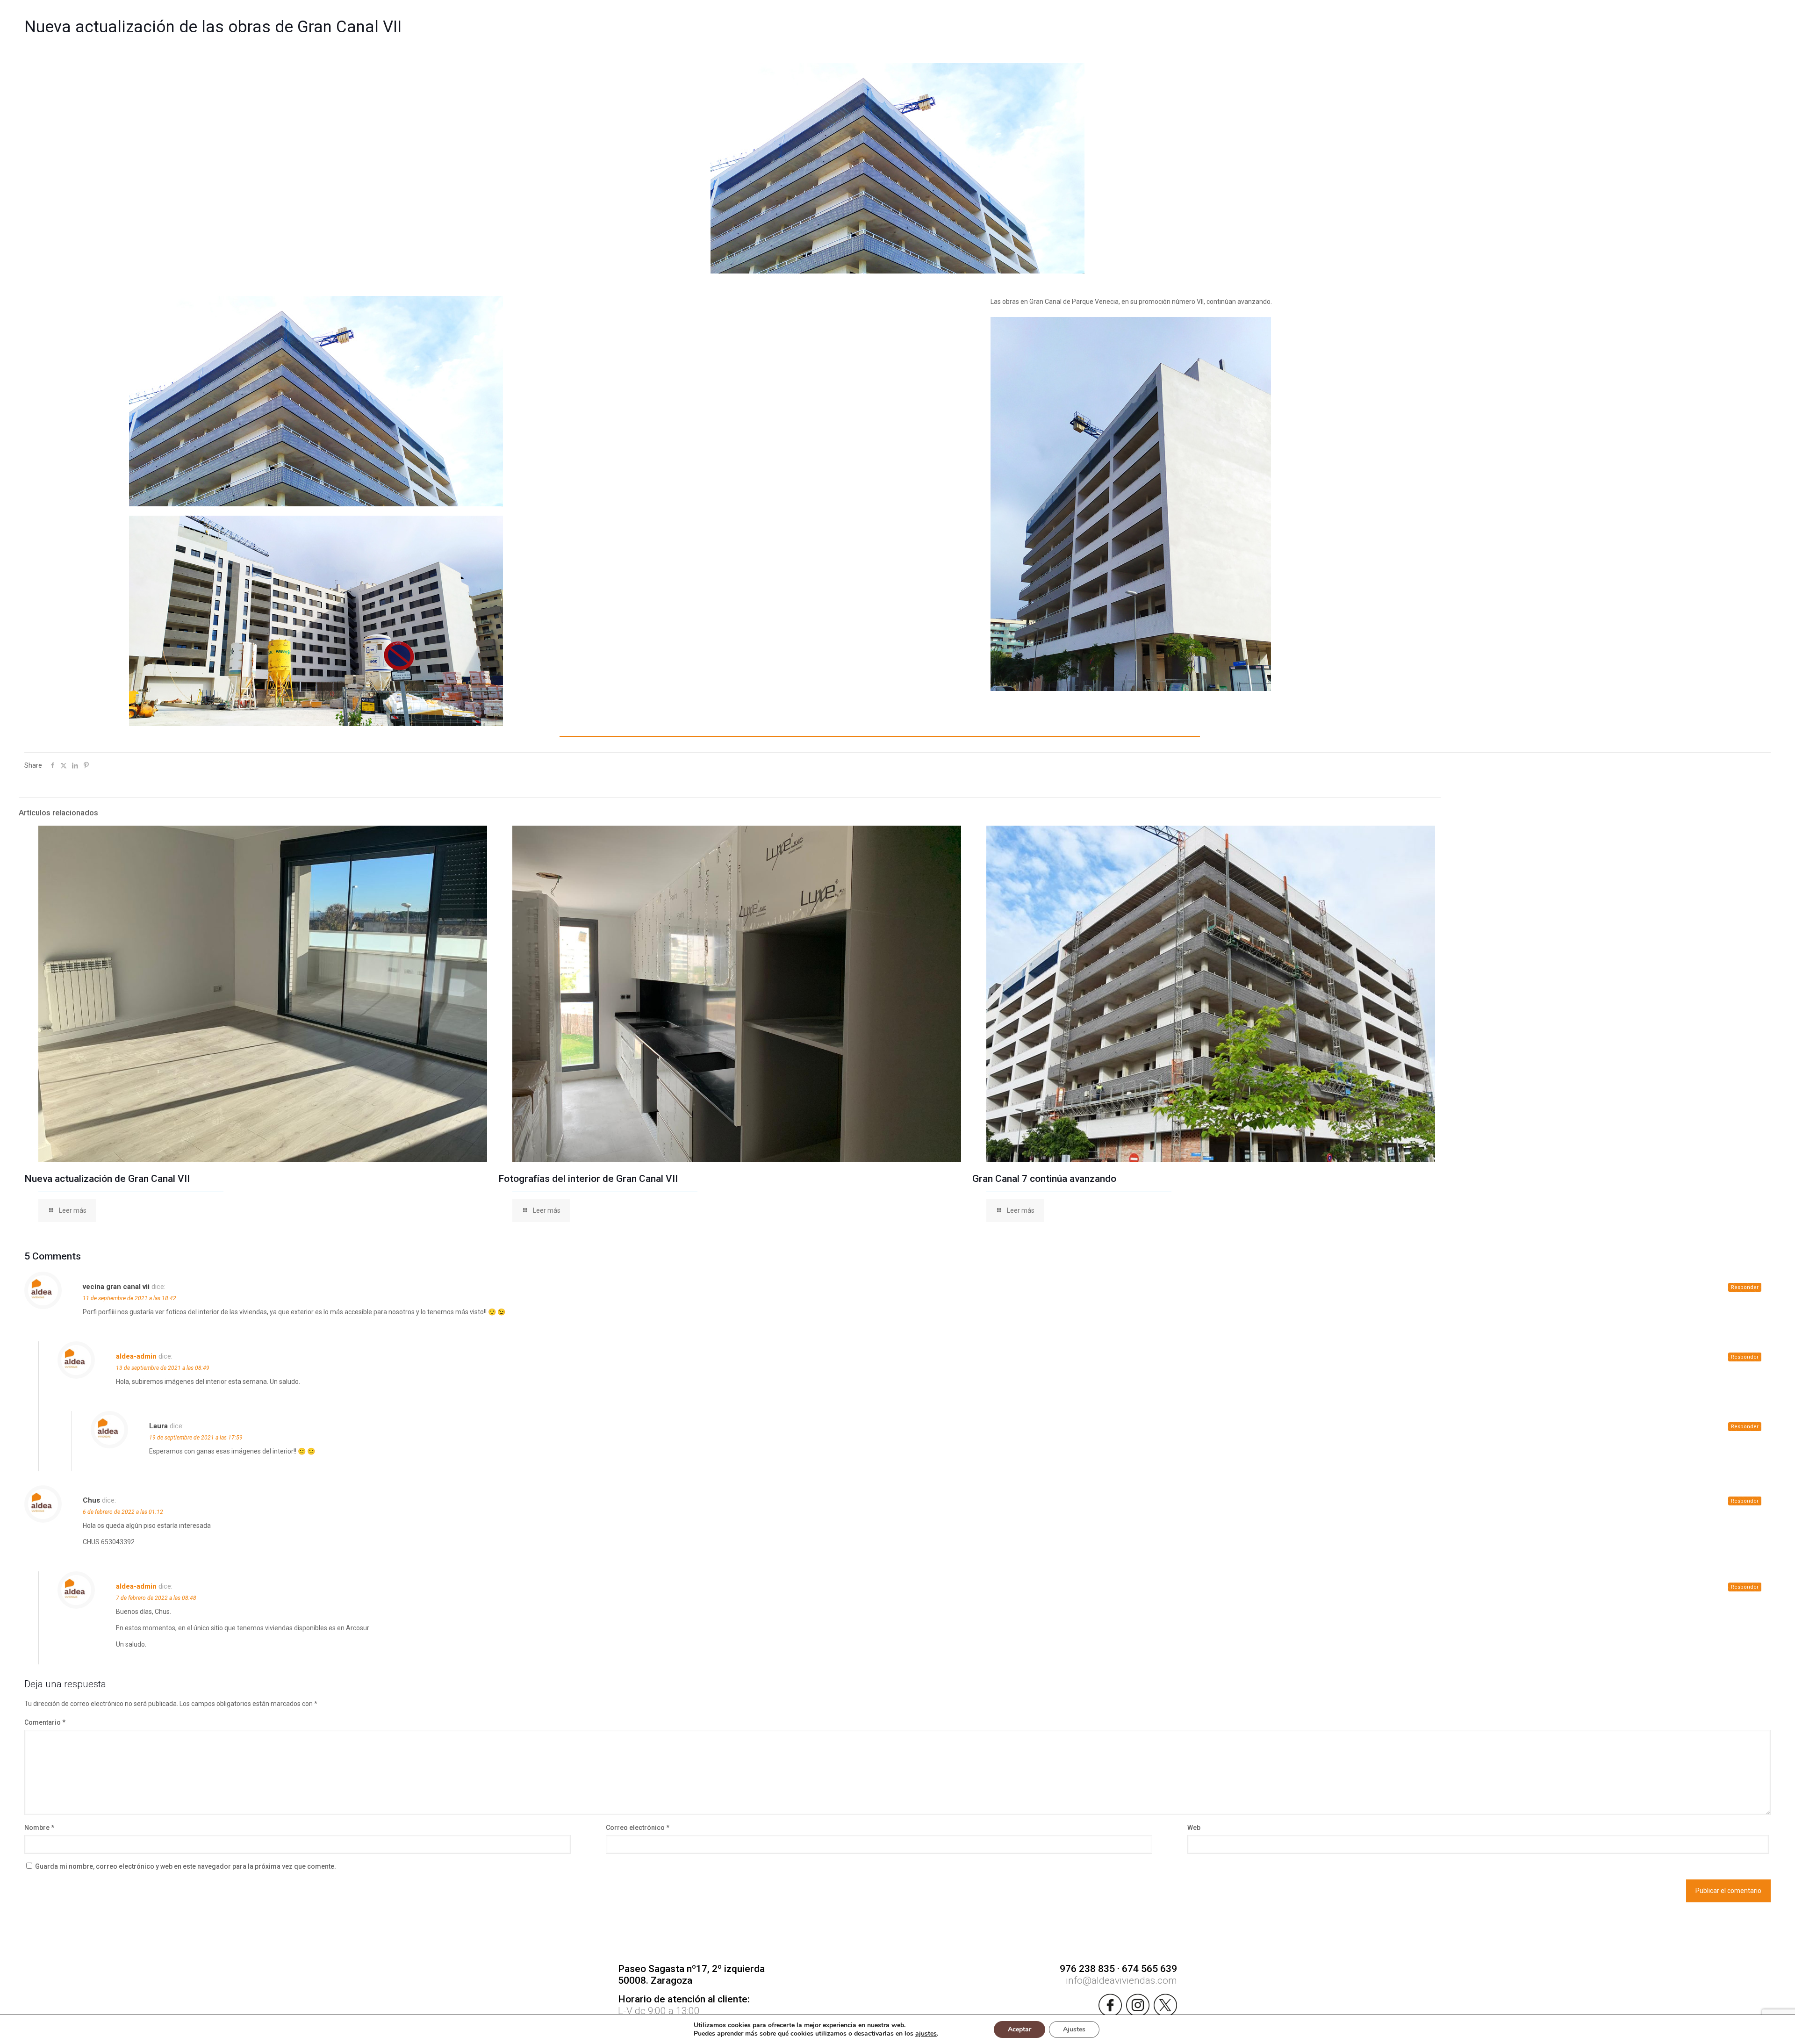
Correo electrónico (638, 1828)
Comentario (45, 1722)
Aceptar (1020, 2029)
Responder (1745, 1287)
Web (1194, 1828)
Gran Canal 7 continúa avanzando (1044, 1179)
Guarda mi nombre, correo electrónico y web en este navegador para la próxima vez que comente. (186, 1866)
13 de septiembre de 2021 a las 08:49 (163, 1368)
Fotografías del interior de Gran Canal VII (588, 1179)
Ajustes (1074, 2029)
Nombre (39, 1828)
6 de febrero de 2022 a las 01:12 (123, 1512)
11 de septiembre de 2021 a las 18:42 (129, 1298)
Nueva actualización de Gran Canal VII (107, 1179)
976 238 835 (1087, 1969)
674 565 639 (1149, 1969)
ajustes (926, 2034)
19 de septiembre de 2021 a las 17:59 (196, 1438)
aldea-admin (136, 1356)
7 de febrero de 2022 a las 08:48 (156, 1598)
